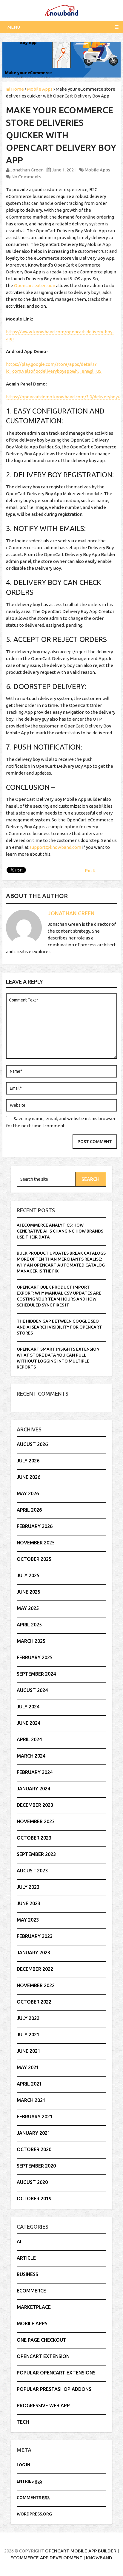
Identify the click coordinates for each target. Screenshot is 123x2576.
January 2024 (33, 1789)
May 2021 (28, 2067)
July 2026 (28, 1461)
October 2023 (34, 1838)
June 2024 (29, 1723)
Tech (23, 2422)
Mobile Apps (97, 170)
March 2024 (31, 1756)
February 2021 (35, 2117)
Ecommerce (31, 2291)
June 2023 (29, 1903)
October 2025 (34, 1559)
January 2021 (33, 2133)
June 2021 (29, 2051)
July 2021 (28, 2035)
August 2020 (32, 2182)
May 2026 (28, 1493)
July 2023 (28, 1887)
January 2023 (33, 1953)
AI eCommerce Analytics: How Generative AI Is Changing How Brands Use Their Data (60, 1231)
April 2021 (29, 2084)
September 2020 (36, 2166)
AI (19, 2241)
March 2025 (31, 1641)
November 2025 (36, 1543)
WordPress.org (34, 2514)
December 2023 (35, 1805)
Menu (14, 27)
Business (27, 2274)
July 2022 (28, 2018)
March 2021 (31, 2100)
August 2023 (32, 1871)
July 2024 (28, 1707)
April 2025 (29, 1625)
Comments (33, 2498)
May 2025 (28, 1608)
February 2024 (35, 1772)
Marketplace (34, 2307)
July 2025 (28, 1575)
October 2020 (34, 2149)
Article (26, 2258)
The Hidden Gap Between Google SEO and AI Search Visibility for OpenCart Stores (59, 1327)
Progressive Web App (43, 2405)
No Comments (26, 177)
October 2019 (34, 2199)
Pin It (90, 870)
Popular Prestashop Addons (54, 2389)
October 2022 (34, 2002)
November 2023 (36, 1821)
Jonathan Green (27, 170)
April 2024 (29, 1739)
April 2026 (29, 1510)
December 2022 (35, 1969)
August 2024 (32, 1690)
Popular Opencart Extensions (56, 2373)
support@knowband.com (55, 847)
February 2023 (35, 1936)
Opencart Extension (43, 2356)
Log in (23, 2465)
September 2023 (36, 1854)
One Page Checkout (41, 2340)
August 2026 (32, 1444)
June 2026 (29, 1477)
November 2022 (36, 1985)
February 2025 (35, 1657)
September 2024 (36, 1674)
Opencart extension (35, 285)
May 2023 (28, 1920)
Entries (29, 2481)
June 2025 (29, 1592)
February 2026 (35, 1526)
